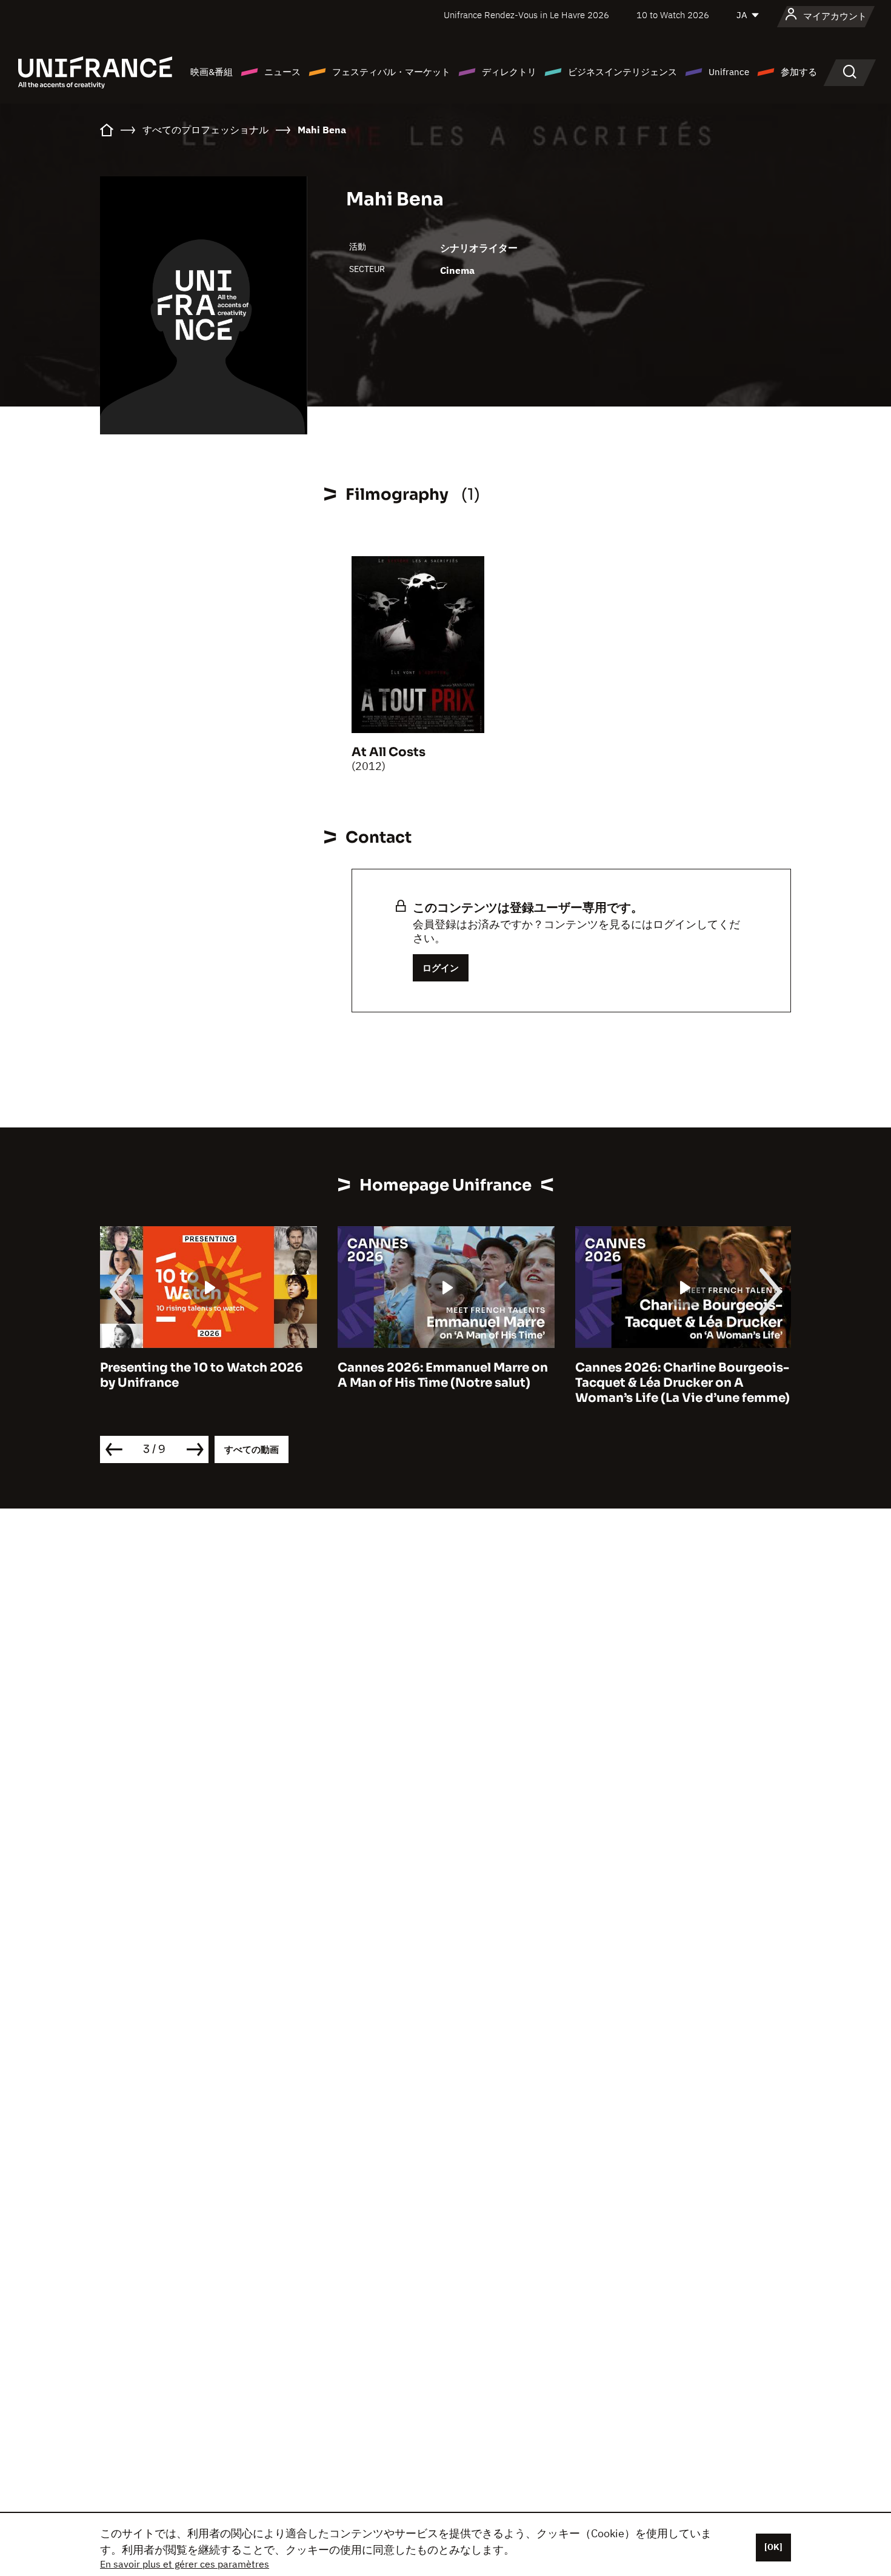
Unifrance (729, 72)
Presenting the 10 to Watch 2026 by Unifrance (202, 1375)
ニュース (282, 72)
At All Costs (389, 752)
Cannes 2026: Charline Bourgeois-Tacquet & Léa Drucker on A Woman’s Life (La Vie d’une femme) (682, 1383)
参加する (799, 72)
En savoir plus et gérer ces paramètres (185, 2564)
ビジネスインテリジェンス (622, 72)
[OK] (773, 2547)
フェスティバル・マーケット (391, 72)
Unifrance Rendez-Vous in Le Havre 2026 (526, 15)
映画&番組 (212, 72)
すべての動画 (252, 1449)
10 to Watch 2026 (673, 15)
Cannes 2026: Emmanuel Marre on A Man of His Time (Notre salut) (443, 1375)
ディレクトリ (509, 72)
